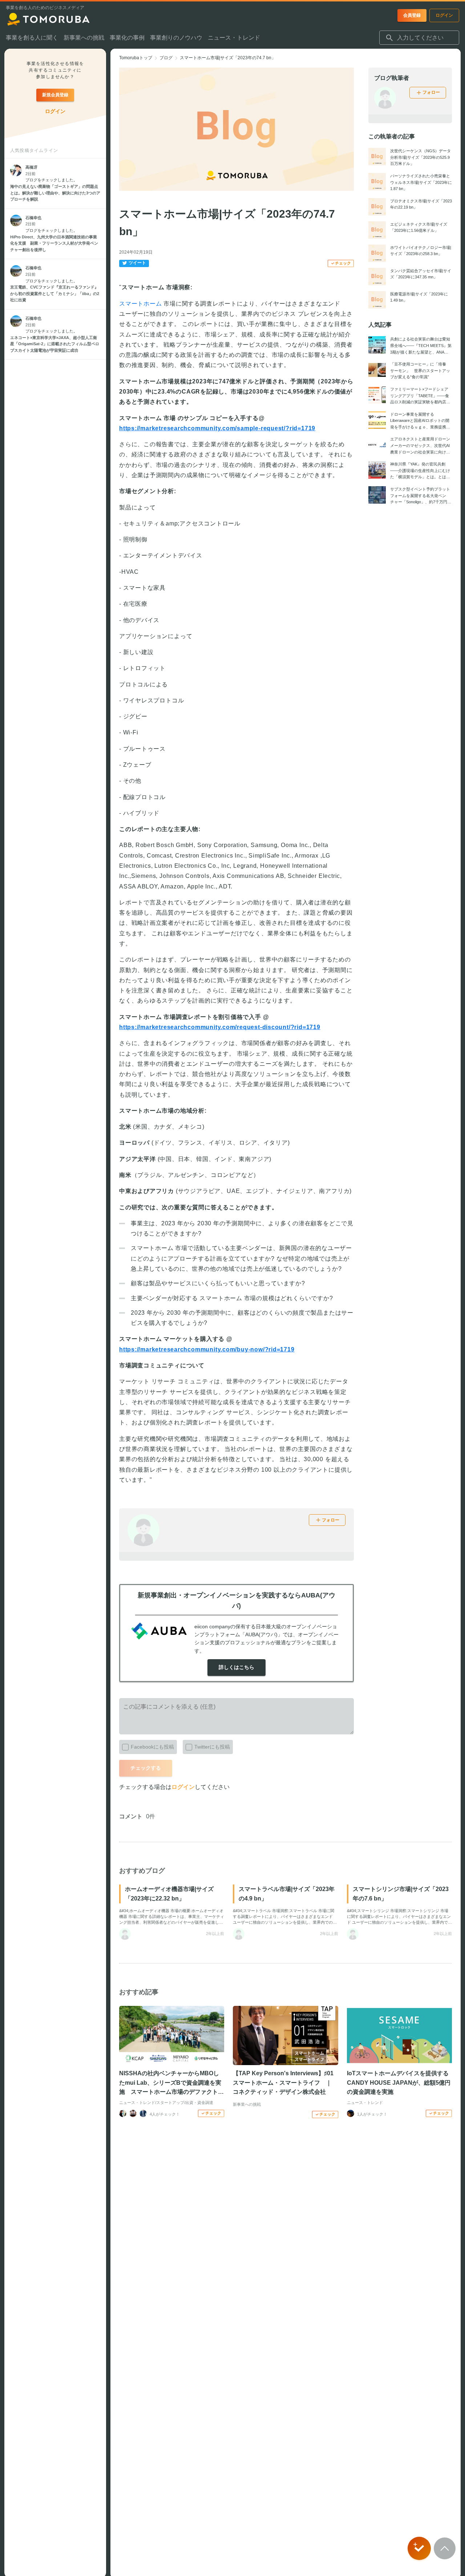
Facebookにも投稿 (152, 1747)
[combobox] (419, 38)
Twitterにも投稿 (212, 1747)
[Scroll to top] (445, 2548)
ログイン (183, 1787)
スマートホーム (141, 304)
